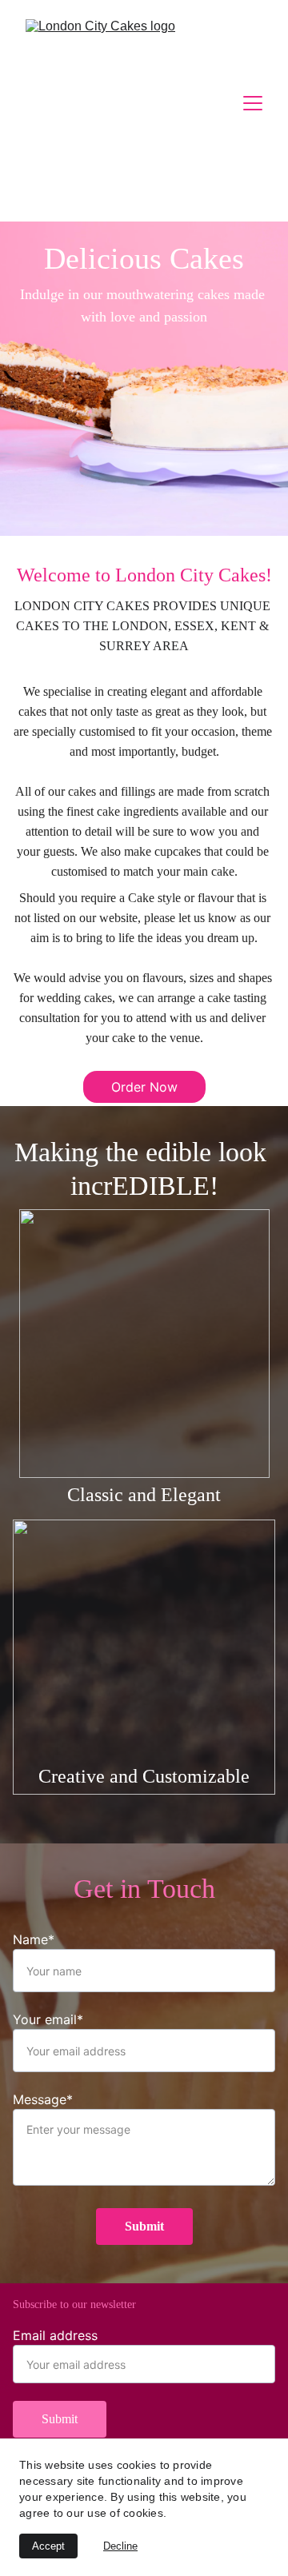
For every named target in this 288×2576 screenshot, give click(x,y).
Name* (34, 1939)
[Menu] (253, 103)
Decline (120, 2546)
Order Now (144, 1087)
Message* (43, 2099)
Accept (48, 2546)
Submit (144, 2226)
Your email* (48, 2019)
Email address (55, 2335)
